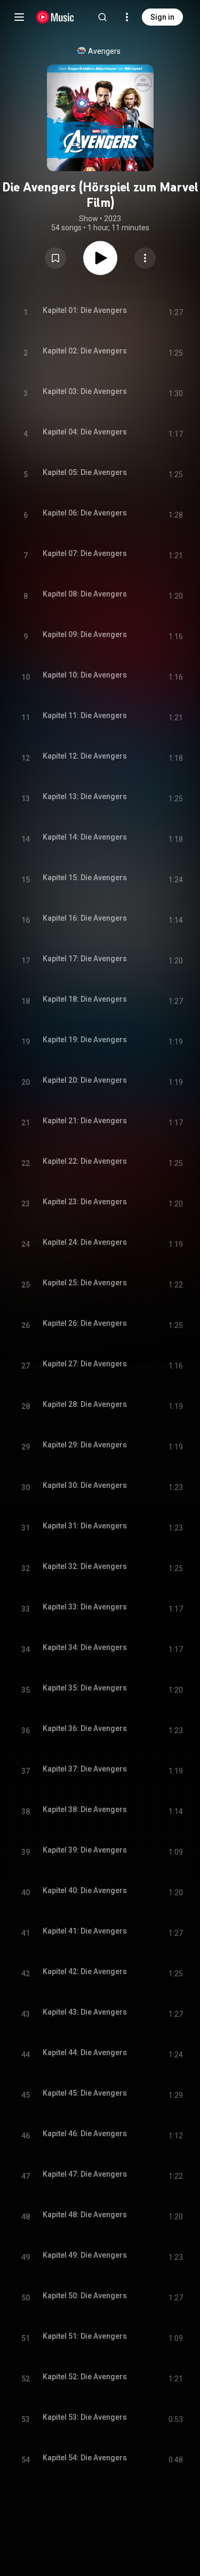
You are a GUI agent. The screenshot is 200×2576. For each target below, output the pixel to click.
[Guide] (19, 17)
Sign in (162, 17)
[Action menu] (145, 258)
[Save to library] (55, 258)
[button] (55, 258)
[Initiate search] (102, 17)
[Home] (55, 17)
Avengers (104, 51)
